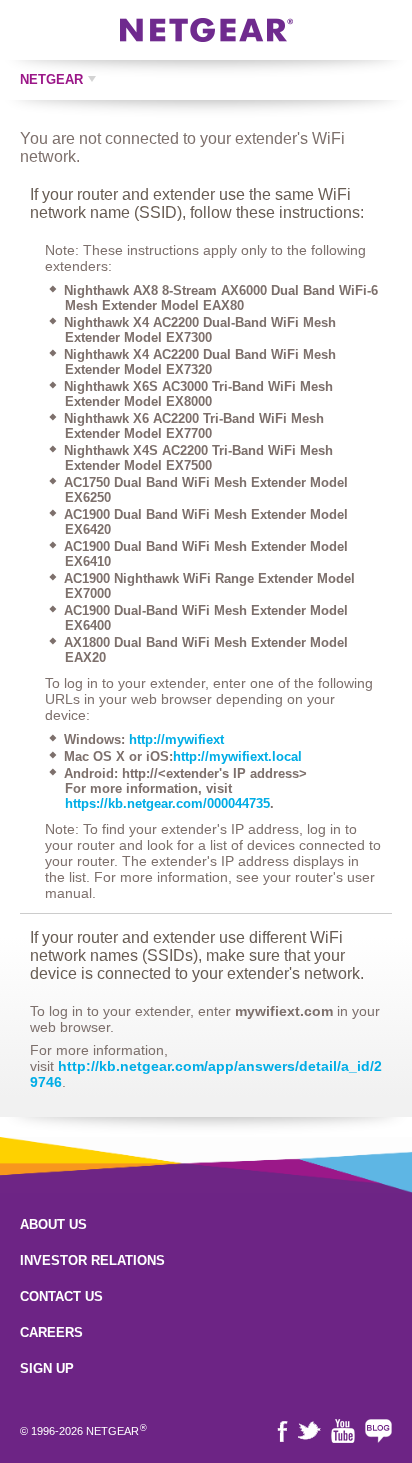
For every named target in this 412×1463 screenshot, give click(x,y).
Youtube (343, 1431)
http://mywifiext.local (237, 756)
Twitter (309, 1431)
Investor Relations (92, 1260)
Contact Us (61, 1296)
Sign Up (47, 1368)
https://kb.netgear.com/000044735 (167, 803)
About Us (53, 1224)
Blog (378, 1431)
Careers (51, 1332)
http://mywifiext (176, 739)
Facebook (282, 1431)
